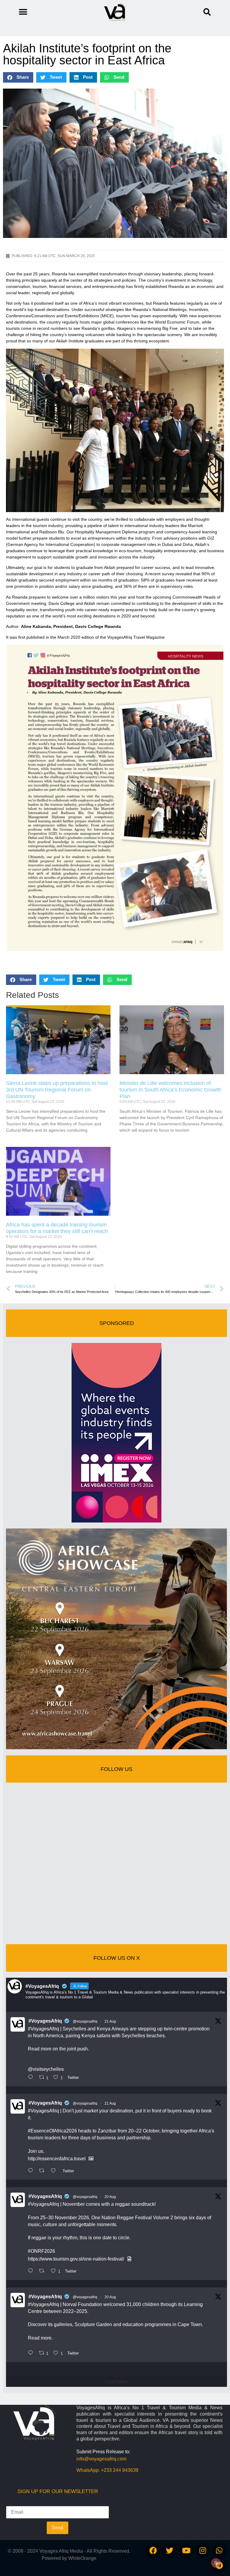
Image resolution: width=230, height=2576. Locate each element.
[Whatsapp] (219, 2551)
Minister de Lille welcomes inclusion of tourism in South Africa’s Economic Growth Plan (170, 1090)
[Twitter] (170, 2551)
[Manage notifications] (216, 2563)
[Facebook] (153, 2551)
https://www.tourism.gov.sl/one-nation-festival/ (76, 2259)
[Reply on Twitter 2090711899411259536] (32, 2171)
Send (57, 2528)
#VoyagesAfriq (45, 2021)
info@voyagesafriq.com (101, 2459)
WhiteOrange (82, 2558)
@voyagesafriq (85, 2021)
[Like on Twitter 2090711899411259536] (55, 2171)
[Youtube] (186, 2551)
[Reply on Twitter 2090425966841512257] (32, 2271)
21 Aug (110, 2021)
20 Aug (110, 2197)
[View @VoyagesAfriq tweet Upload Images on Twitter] (91, 2159)
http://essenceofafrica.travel (57, 2159)
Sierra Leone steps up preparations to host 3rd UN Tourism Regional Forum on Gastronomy (57, 1090)
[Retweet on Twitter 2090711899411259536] (43, 2171)
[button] (207, 12)
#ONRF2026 (41, 2251)
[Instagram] (203, 2551)
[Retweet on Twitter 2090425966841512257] (43, 2271)
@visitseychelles (46, 2069)
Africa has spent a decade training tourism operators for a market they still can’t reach (57, 1228)
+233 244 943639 (120, 2470)
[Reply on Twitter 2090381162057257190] (32, 2353)
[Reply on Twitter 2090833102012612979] (32, 2078)
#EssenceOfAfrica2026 (52, 2131)
